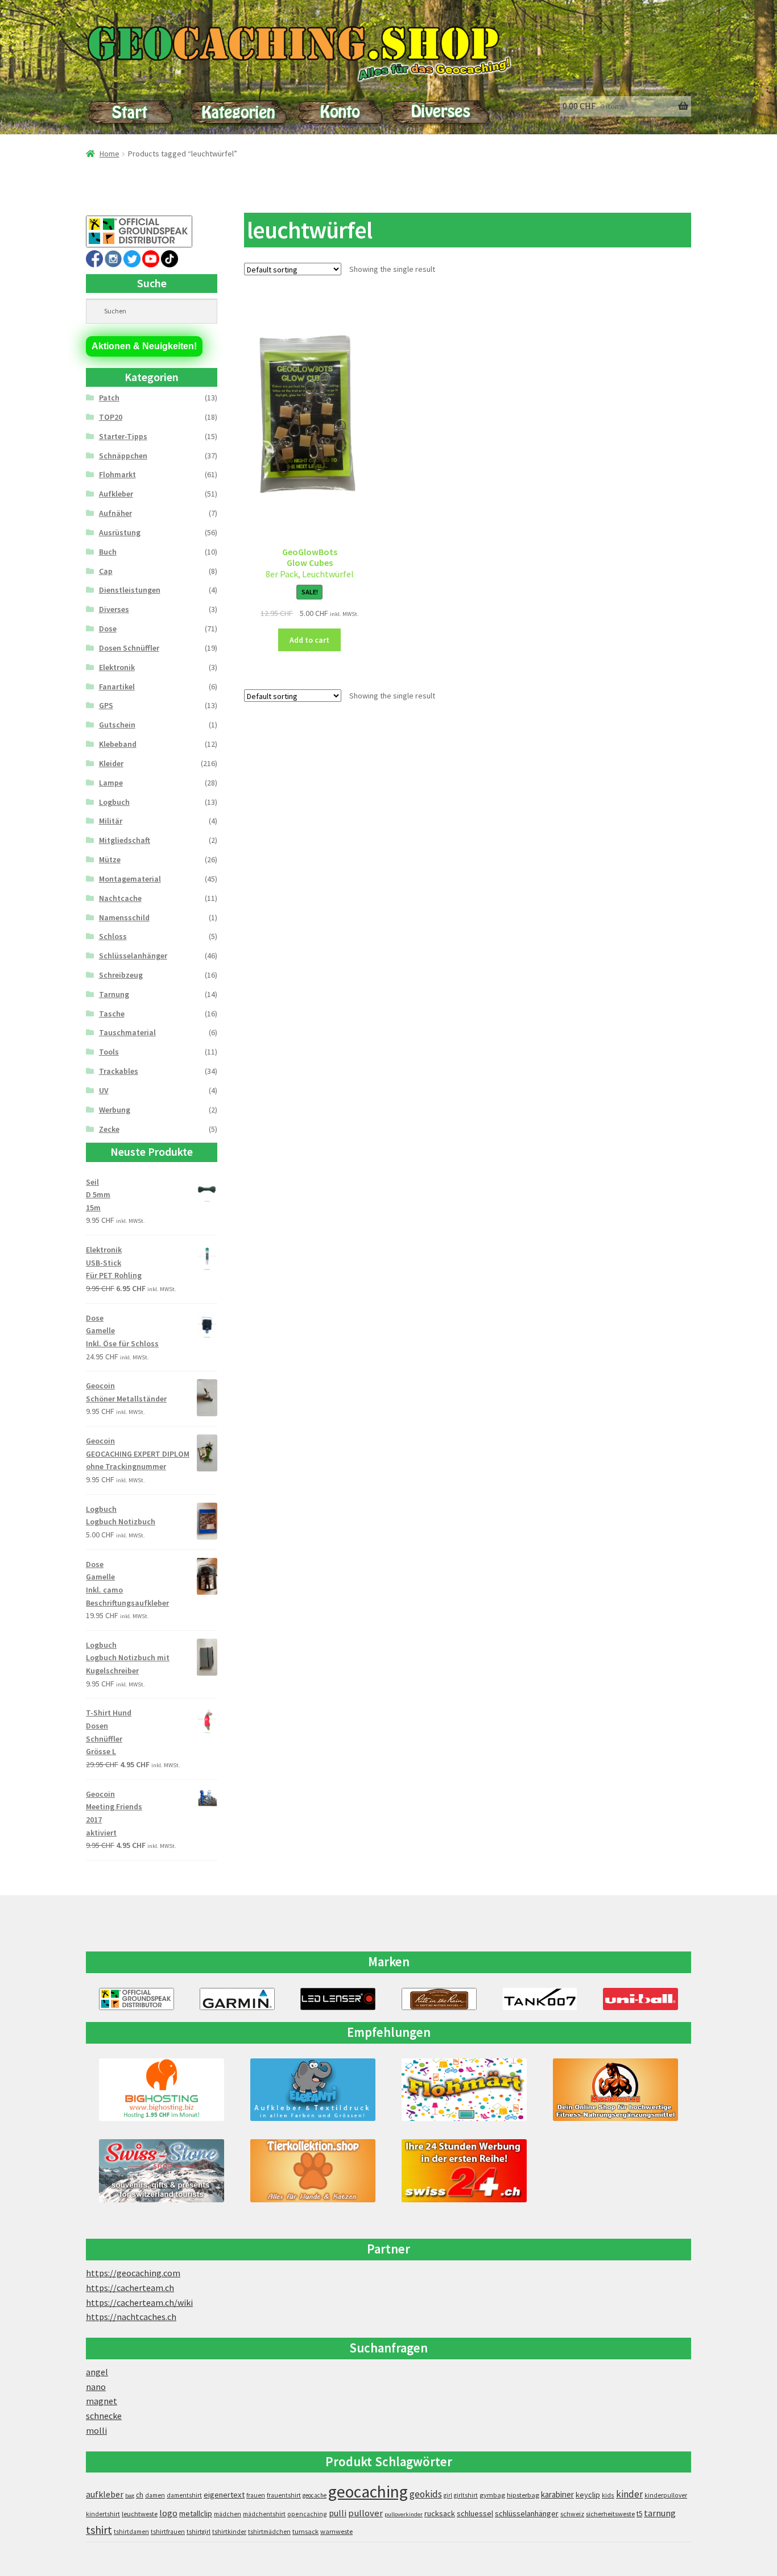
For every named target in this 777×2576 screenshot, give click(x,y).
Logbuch (114, 802)
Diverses (114, 609)
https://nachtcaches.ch (131, 2317)
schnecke (104, 2416)
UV (104, 1090)
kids (608, 2495)
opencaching (307, 2514)
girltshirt (466, 2495)
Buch (108, 552)
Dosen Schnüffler (129, 648)
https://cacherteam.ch (130, 2288)
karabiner (557, 2494)
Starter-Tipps (123, 436)
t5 (639, 2514)
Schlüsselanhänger (133, 956)
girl (448, 2495)
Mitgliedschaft (125, 840)
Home (109, 154)
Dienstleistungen (130, 590)
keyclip (588, 2495)
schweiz (572, 2514)
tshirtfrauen (168, 2532)
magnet (102, 2401)
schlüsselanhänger (527, 2513)
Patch (109, 398)
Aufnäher (115, 513)
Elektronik (117, 667)
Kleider (111, 763)
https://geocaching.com (133, 2273)
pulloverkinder (404, 2514)
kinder (629, 2494)
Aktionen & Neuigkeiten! (144, 346)
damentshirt (184, 2495)
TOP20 (111, 417)
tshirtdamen (131, 2532)
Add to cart (309, 640)
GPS (106, 705)
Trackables (119, 1071)
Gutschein (117, 725)
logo (168, 2513)
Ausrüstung (120, 532)
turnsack (305, 2531)
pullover (365, 2513)
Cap (106, 571)
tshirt (99, 2530)
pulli (338, 2513)
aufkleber (105, 2494)
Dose (108, 629)
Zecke (109, 1129)
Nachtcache (120, 898)
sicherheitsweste (610, 2514)
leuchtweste (140, 2514)
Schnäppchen (123, 456)
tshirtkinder (229, 2532)
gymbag (492, 2495)
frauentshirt (284, 2495)
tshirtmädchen (269, 2532)
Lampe (111, 783)
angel (97, 2372)
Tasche (112, 1014)
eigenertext (224, 2495)
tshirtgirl (199, 2532)
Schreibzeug (121, 975)
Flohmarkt (117, 474)
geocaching (368, 2492)
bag (130, 2496)
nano (96, 2387)
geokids (426, 2494)
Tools (109, 1052)
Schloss (113, 936)
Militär (111, 821)
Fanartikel (117, 687)
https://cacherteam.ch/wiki (139, 2302)
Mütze (110, 859)
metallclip (196, 2513)
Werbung (115, 1110)
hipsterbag (523, 2495)
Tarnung (114, 994)
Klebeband (118, 744)
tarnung (660, 2513)
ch (140, 2495)
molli (96, 2430)
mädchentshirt (264, 2514)
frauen (256, 2495)
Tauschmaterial (127, 1032)
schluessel (475, 2513)
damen (155, 2495)
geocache (315, 2495)
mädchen (228, 2514)
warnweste (336, 2531)
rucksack (440, 2513)
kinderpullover (666, 2495)
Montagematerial (130, 879)
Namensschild (124, 917)
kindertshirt (103, 2514)
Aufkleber (116, 494)
